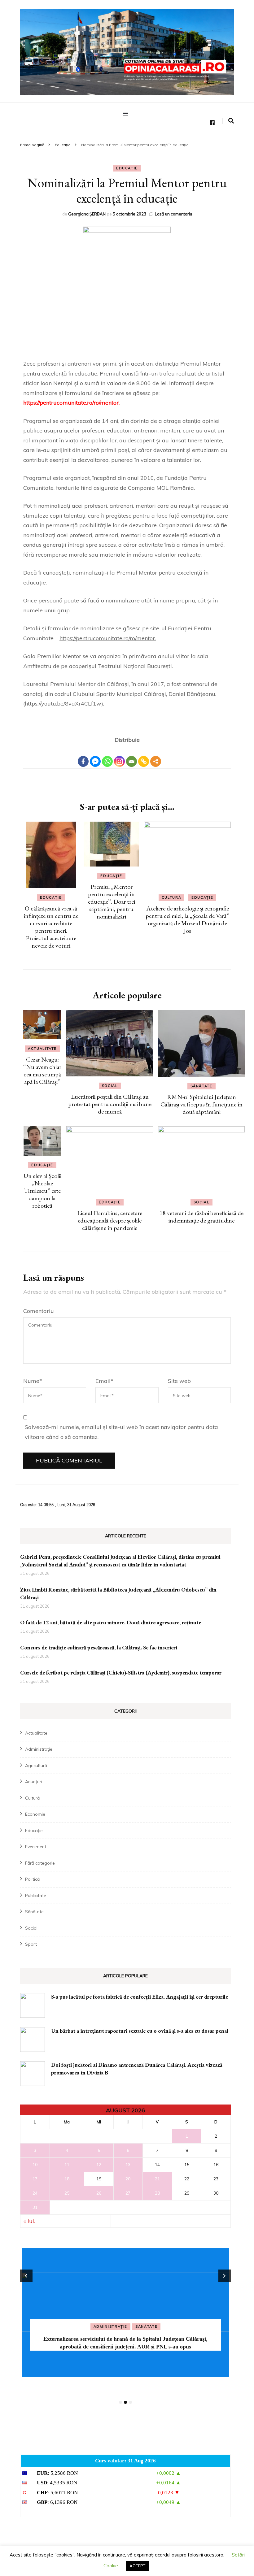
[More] (156, 757)
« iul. (29, 2221)
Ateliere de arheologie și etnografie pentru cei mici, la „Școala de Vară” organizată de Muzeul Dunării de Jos (187, 919)
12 (99, 2165)
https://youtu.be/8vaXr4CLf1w (63, 704)
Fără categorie (40, 1863)
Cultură (172, 897)
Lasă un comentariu (173, 214)
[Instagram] (119, 757)
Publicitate (36, 1896)
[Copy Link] (144, 757)
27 (128, 2193)
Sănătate (201, 1086)
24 (35, 2193)
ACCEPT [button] (137, 2566)
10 (35, 2165)
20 (128, 2179)
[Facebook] (83, 757)
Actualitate (42, 1049)
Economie (35, 1814)
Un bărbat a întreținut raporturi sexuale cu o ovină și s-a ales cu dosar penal (140, 2031)
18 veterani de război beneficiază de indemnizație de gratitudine (201, 1217)
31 (35, 2207)
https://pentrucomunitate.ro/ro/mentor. (71, 403)
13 (128, 2165)
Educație (127, 168)
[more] (156, 761)
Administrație (39, 1749)
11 (67, 2165)
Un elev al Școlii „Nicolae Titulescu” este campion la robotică (42, 1191)
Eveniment (36, 1847)
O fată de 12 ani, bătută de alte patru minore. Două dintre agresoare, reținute (111, 1622)
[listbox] (125, 2326)
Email (104, 1381)
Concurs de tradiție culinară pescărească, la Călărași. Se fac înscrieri (99, 1647)
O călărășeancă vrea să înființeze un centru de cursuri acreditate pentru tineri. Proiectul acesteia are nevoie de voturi (51, 927)
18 (67, 2179)
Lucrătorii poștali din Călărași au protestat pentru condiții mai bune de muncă (110, 1104)
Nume (33, 1381)
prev (26, 2276)
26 (99, 2193)
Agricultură (36, 1766)
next (225, 2276)
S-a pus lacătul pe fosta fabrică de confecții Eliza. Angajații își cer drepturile (140, 1997)
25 (67, 2193)
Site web (179, 1381)
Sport (31, 1944)
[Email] (131, 757)
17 (35, 2179)
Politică (32, 1879)
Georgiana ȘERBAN (87, 214)
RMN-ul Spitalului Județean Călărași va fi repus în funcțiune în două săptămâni (201, 1104)
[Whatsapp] (107, 757)
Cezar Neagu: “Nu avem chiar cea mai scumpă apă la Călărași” (42, 1071)
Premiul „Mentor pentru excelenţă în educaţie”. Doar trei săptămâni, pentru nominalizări (112, 901)
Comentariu (39, 1311)
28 (157, 2193)
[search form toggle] (231, 121)
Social (110, 1086)
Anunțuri (34, 1782)
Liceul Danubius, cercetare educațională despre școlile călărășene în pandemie (110, 1220)
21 (157, 2179)
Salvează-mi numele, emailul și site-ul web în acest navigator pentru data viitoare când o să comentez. (121, 1432)
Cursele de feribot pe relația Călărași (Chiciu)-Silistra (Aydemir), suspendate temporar (121, 1672)
